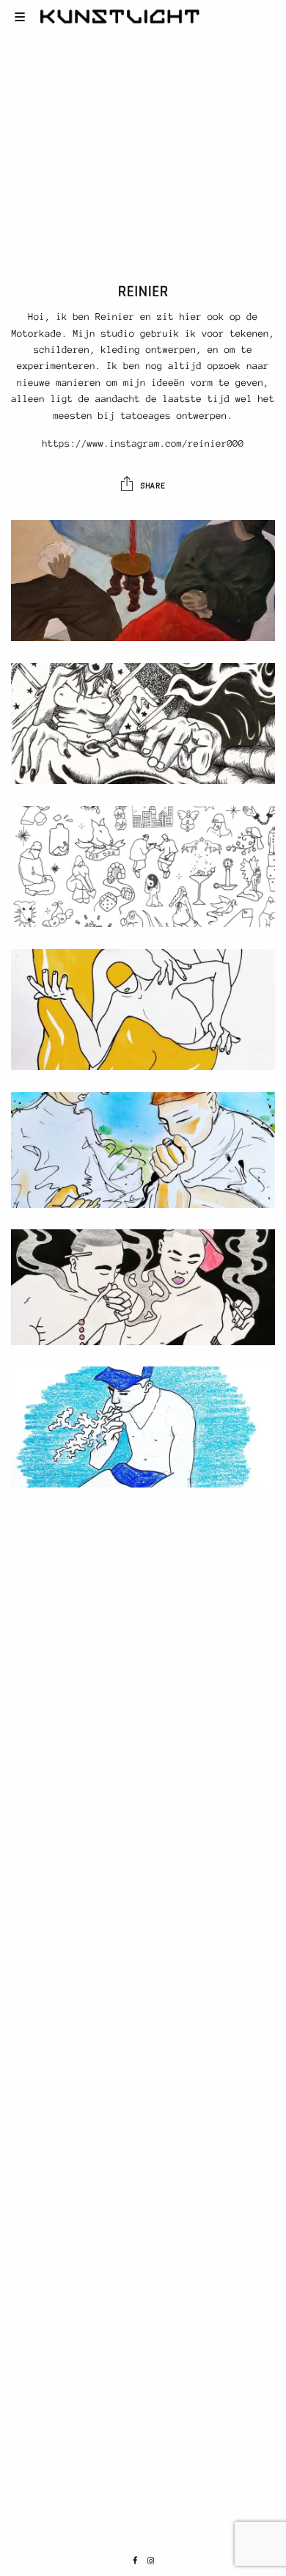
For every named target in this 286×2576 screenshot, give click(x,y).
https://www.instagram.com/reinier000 (143, 444)
